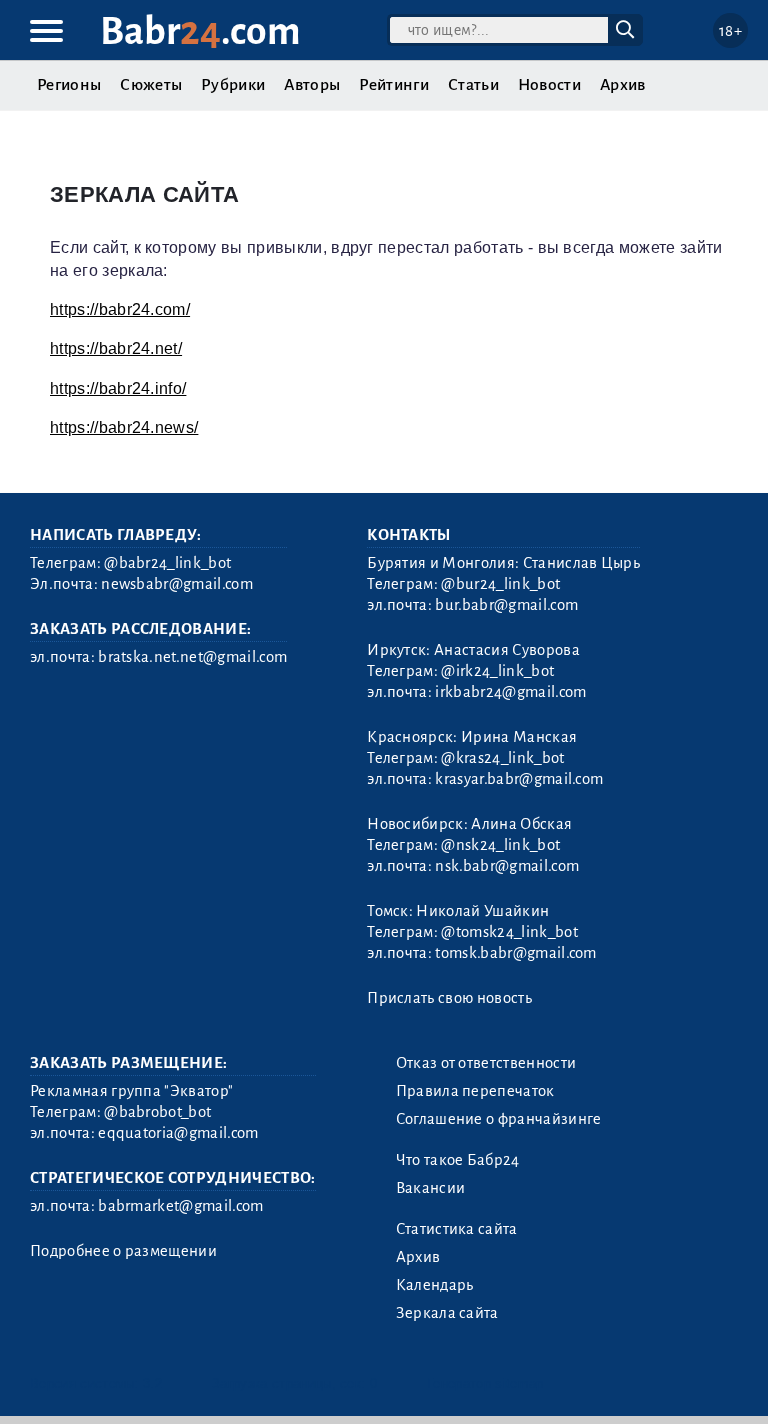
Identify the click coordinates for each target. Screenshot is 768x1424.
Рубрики (233, 85)
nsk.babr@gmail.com (507, 866)
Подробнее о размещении (123, 1251)
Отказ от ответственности (486, 1063)
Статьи (473, 85)
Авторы (312, 85)
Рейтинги (394, 85)
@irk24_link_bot (497, 671)
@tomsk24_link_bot (509, 932)
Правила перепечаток (475, 1091)
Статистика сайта (457, 1229)
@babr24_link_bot (167, 563)
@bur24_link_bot (500, 584)
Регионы (69, 85)
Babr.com (200, 31)
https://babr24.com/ (120, 309)
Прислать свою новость (449, 998)
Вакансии (431, 1188)
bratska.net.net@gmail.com (192, 657)
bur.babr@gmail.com (506, 605)
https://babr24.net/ (116, 348)
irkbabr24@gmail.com (510, 692)
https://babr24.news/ (124, 427)
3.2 (152, 1383)
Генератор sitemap (485, 1383)
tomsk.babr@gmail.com (515, 953)
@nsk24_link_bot (500, 845)
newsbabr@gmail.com (177, 584)
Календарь (435, 1285)
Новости (549, 85)
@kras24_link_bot (502, 758)
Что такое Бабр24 (458, 1160)
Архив (623, 85)
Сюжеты (151, 85)
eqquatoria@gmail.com (178, 1133)
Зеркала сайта (447, 1313)
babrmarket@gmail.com (180, 1206)
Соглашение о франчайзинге (499, 1119)
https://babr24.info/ (118, 388)
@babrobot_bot (157, 1112)
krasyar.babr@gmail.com (519, 779)
